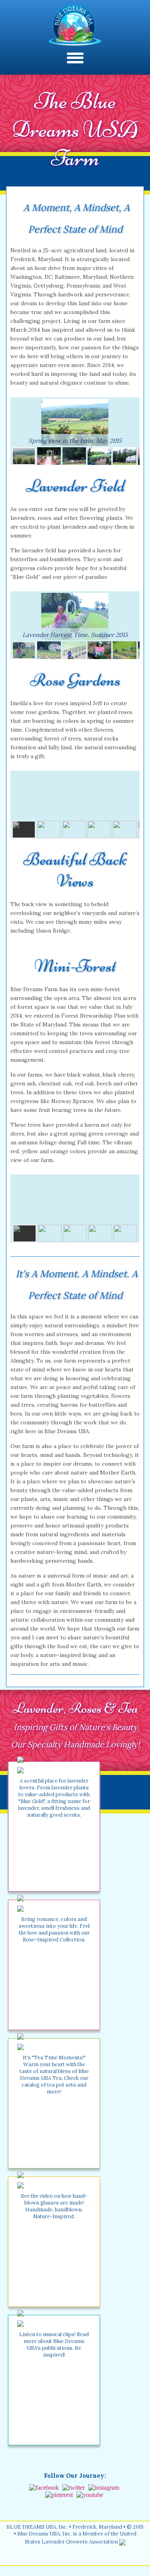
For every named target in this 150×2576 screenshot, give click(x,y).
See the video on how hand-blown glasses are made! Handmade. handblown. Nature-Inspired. (54, 2206)
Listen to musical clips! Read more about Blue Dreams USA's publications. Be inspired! (54, 2345)
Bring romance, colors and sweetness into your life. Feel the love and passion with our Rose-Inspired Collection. (54, 1929)
